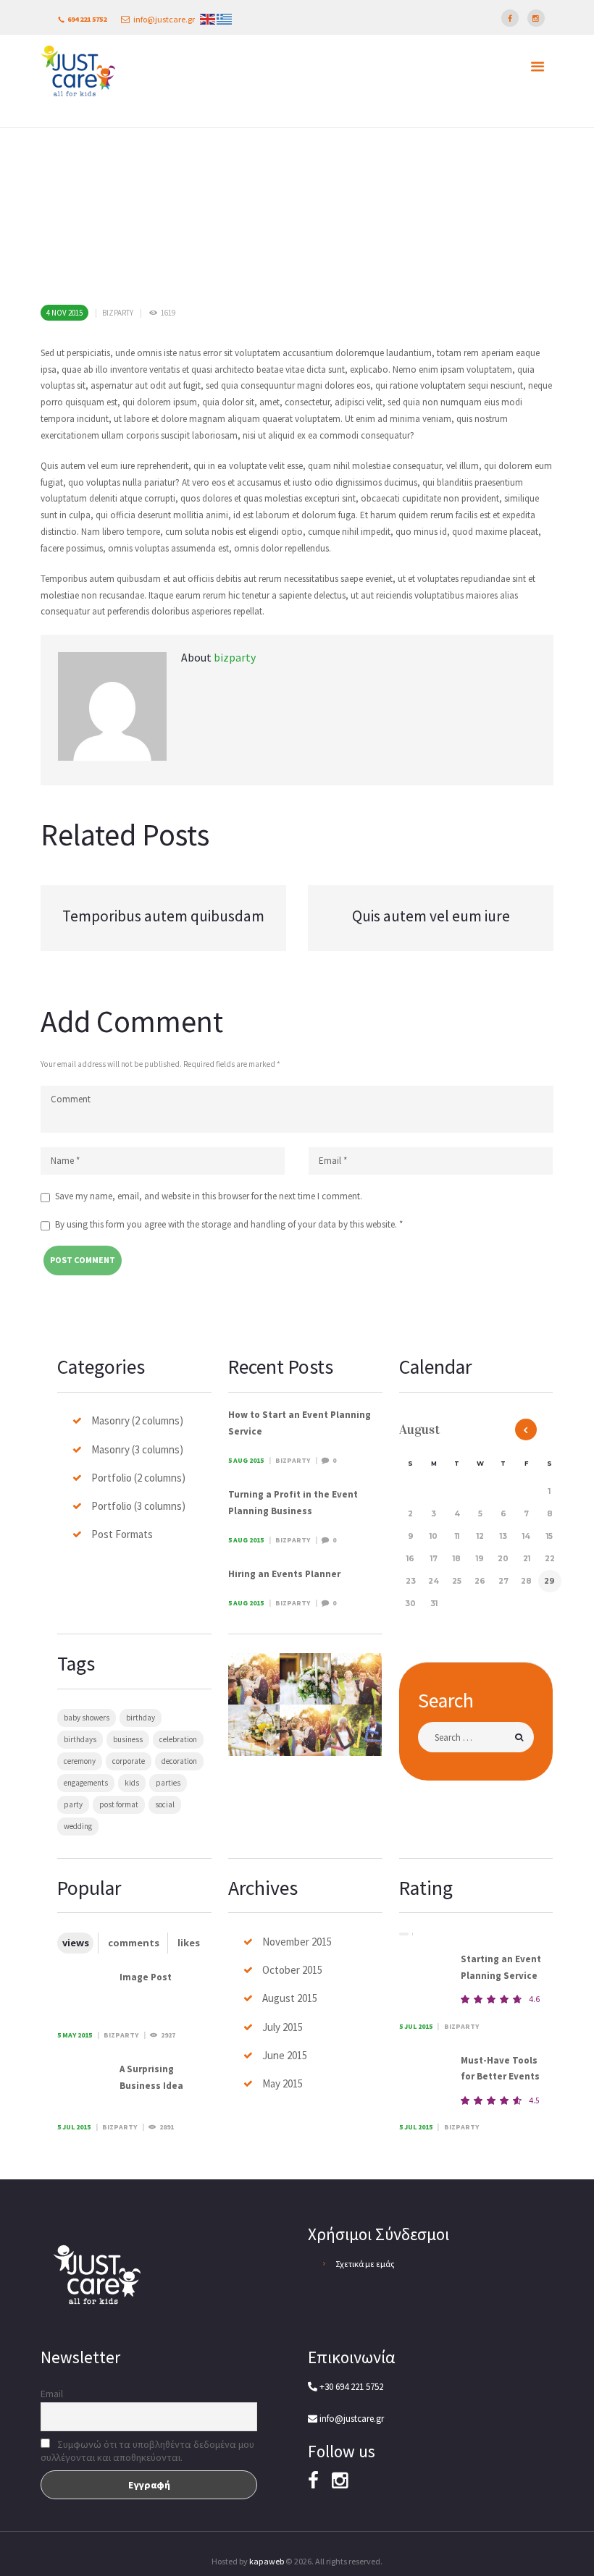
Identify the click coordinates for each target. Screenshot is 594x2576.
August (290, 1998)
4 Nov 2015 (64, 313)
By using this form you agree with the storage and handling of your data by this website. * (229, 1224)
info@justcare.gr (164, 19)
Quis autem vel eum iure (431, 916)
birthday (141, 1718)
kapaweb (267, 2561)
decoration (179, 1761)
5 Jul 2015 (74, 2127)
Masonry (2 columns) (137, 1420)
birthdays (80, 1739)
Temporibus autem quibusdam (163, 916)
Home (449, 149)
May (283, 2083)
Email (52, 2394)
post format (119, 1804)
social (165, 1804)
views (76, 1943)
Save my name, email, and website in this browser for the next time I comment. (209, 1196)
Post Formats (122, 1534)
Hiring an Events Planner (284, 1574)
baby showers (87, 1718)
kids (132, 1783)
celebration (178, 1739)
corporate (129, 1761)
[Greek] (224, 18)
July (283, 2027)
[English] (208, 18)
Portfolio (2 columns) (138, 1478)
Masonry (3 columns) (137, 1449)
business (128, 1739)
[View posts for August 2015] (526, 1430)
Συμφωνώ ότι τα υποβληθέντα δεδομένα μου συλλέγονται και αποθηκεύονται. (147, 2451)
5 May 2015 (75, 2035)
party (73, 1804)
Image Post (146, 1977)
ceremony (80, 1761)
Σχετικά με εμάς (365, 2264)
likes (189, 1943)
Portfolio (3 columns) (138, 1506)
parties (168, 1783)
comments (134, 1943)
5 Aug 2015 (246, 1460)
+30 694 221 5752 (350, 2387)
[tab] (75, 1943)
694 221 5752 (87, 19)
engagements (86, 1783)
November (297, 1942)
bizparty (118, 313)
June (285, 2055)
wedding (78, 1826)
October (292, 1970)
